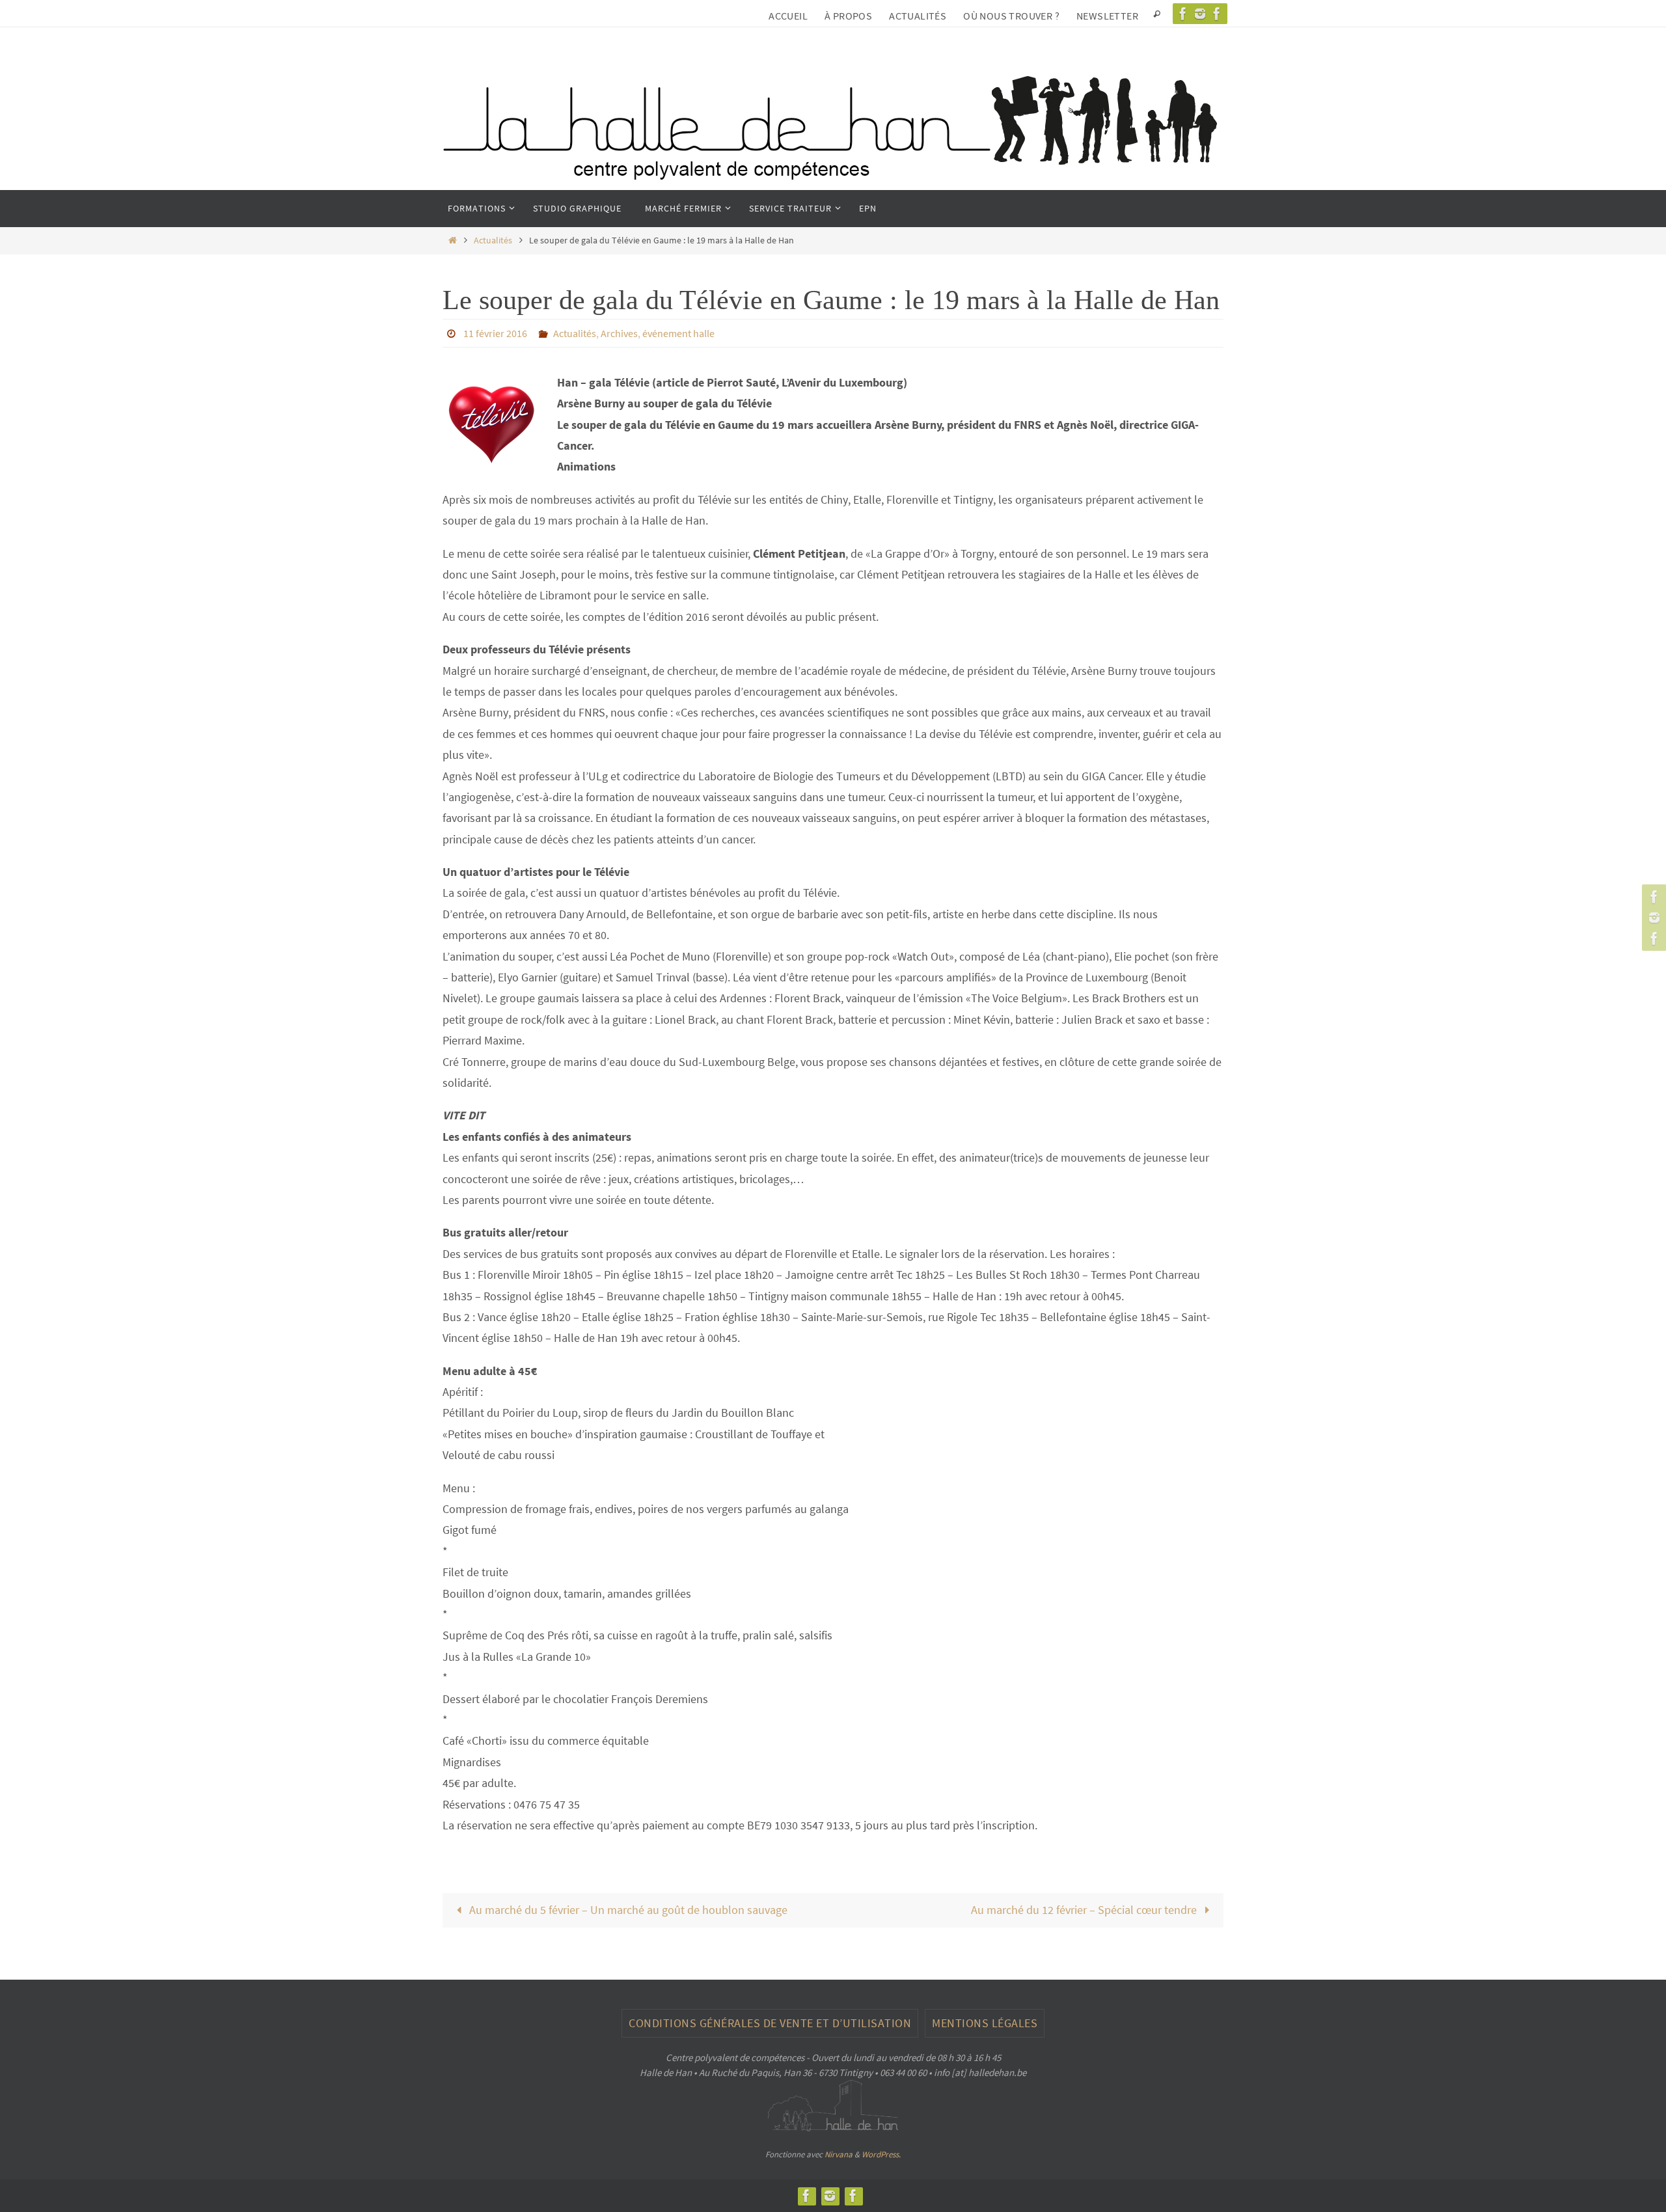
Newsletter (1107, 16)
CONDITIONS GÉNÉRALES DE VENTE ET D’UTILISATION (770, 2023)
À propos (848, 16)
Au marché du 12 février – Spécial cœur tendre (1085, 1910)
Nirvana (839, 2154)
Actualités (918, 16)
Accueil (788, 16)
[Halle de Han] (1183, 14)
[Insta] (1200, 14)
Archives (619, 333)
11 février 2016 (495, 333)
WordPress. (881, 2154)
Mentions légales (985, 2023)
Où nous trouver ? (1011, 16)
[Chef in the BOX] (1217, 14)
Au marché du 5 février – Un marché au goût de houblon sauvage (627, 1910)
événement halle (678, 333)
